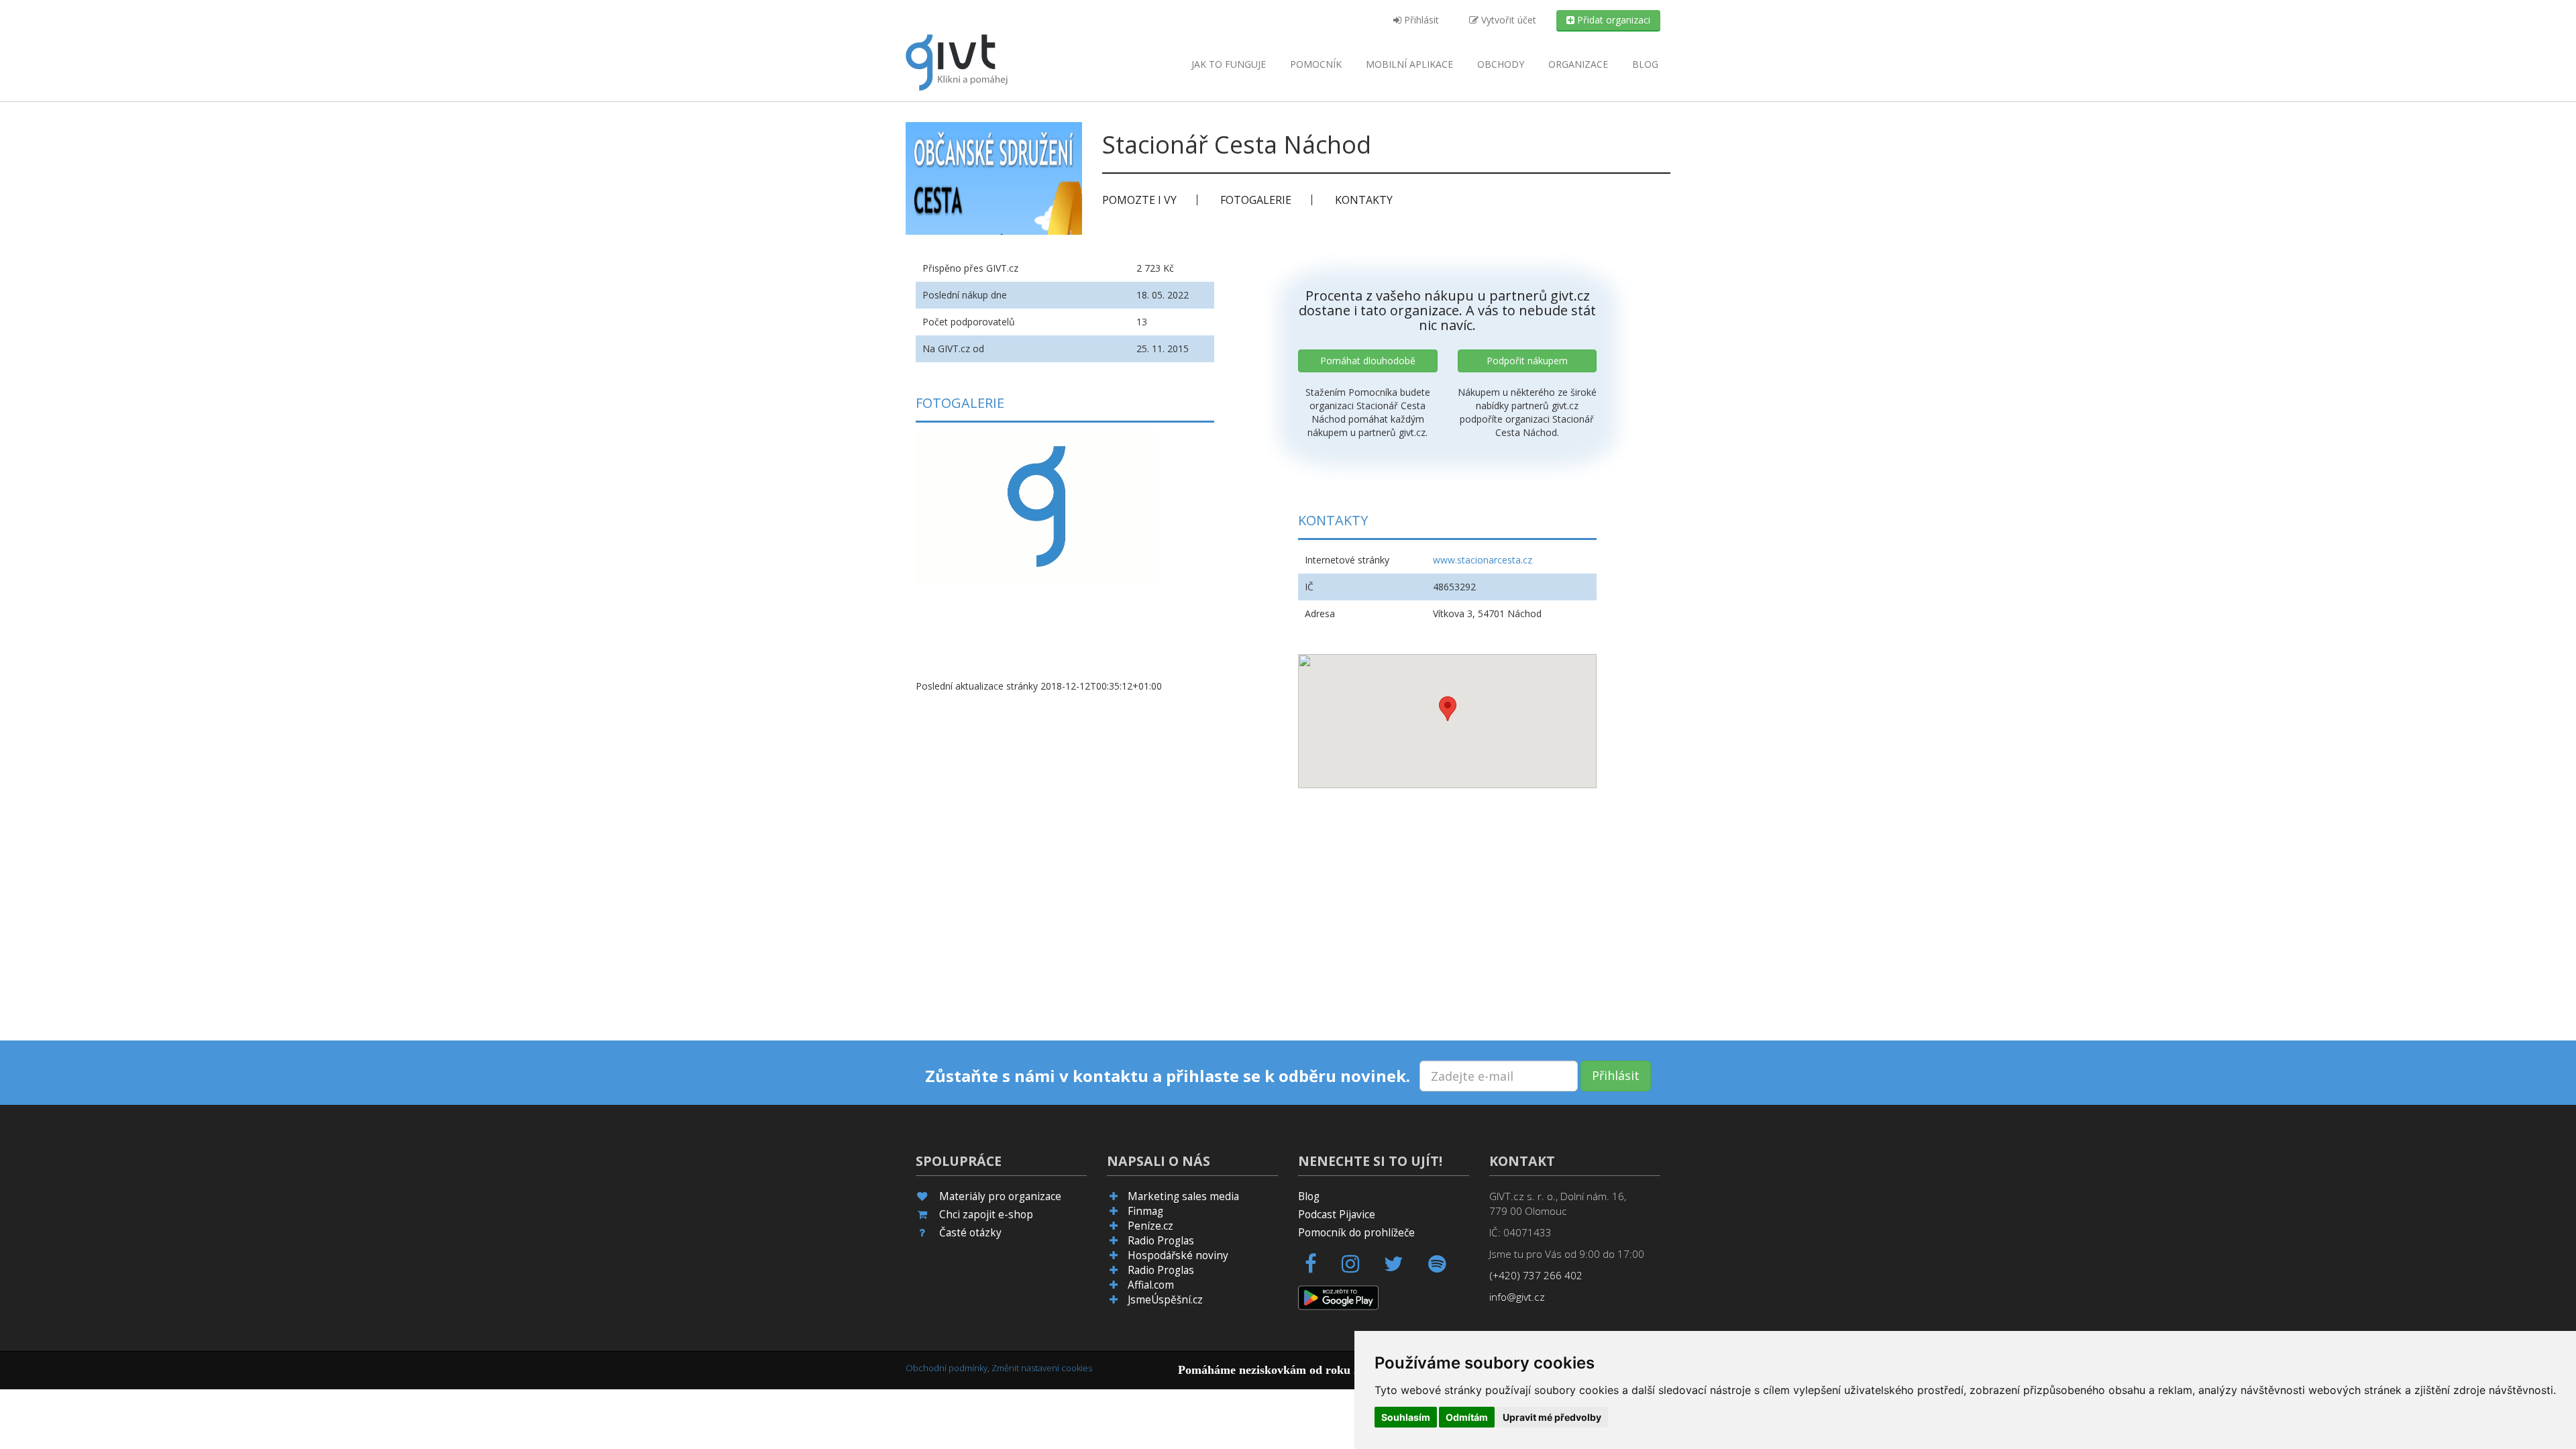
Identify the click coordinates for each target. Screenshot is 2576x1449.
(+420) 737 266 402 (1536, 1276)
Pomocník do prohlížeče (1356, 1233)
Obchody (1501, 64)
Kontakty (1364, 200)
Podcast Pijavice (1337, 1215)
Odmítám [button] (1467, 1417)
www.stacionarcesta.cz (1483, 560)
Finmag (1145, 1211)
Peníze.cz (1150, 1226)
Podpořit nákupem (1527, 361)
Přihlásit (1420, 20)
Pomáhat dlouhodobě (1368, 361)
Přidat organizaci (1612, 20)
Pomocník (1316, 64)
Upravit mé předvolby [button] (1552, 1417)
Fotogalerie (1256, 200)
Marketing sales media (1183, 1196)
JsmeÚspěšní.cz (1165, 1300)
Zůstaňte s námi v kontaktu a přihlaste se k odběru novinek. (1168, 1076)
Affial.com (1151, 1285)
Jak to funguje (1229, 64)
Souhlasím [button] (1406, 1417)
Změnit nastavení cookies (1042, 1368)
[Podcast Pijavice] (1445, 1268)
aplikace (1409, 64)
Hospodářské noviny (1178, 1255)
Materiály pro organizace (1000, 1196)
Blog (1645, 64)
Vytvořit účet (1507, 20)
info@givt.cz (1517, 1297)
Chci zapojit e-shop (986, 1215)
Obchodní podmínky (947, 1368)
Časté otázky (970, 1233)
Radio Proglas (1161, 1241)
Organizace (1578, 64)
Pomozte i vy (1139, 200)
